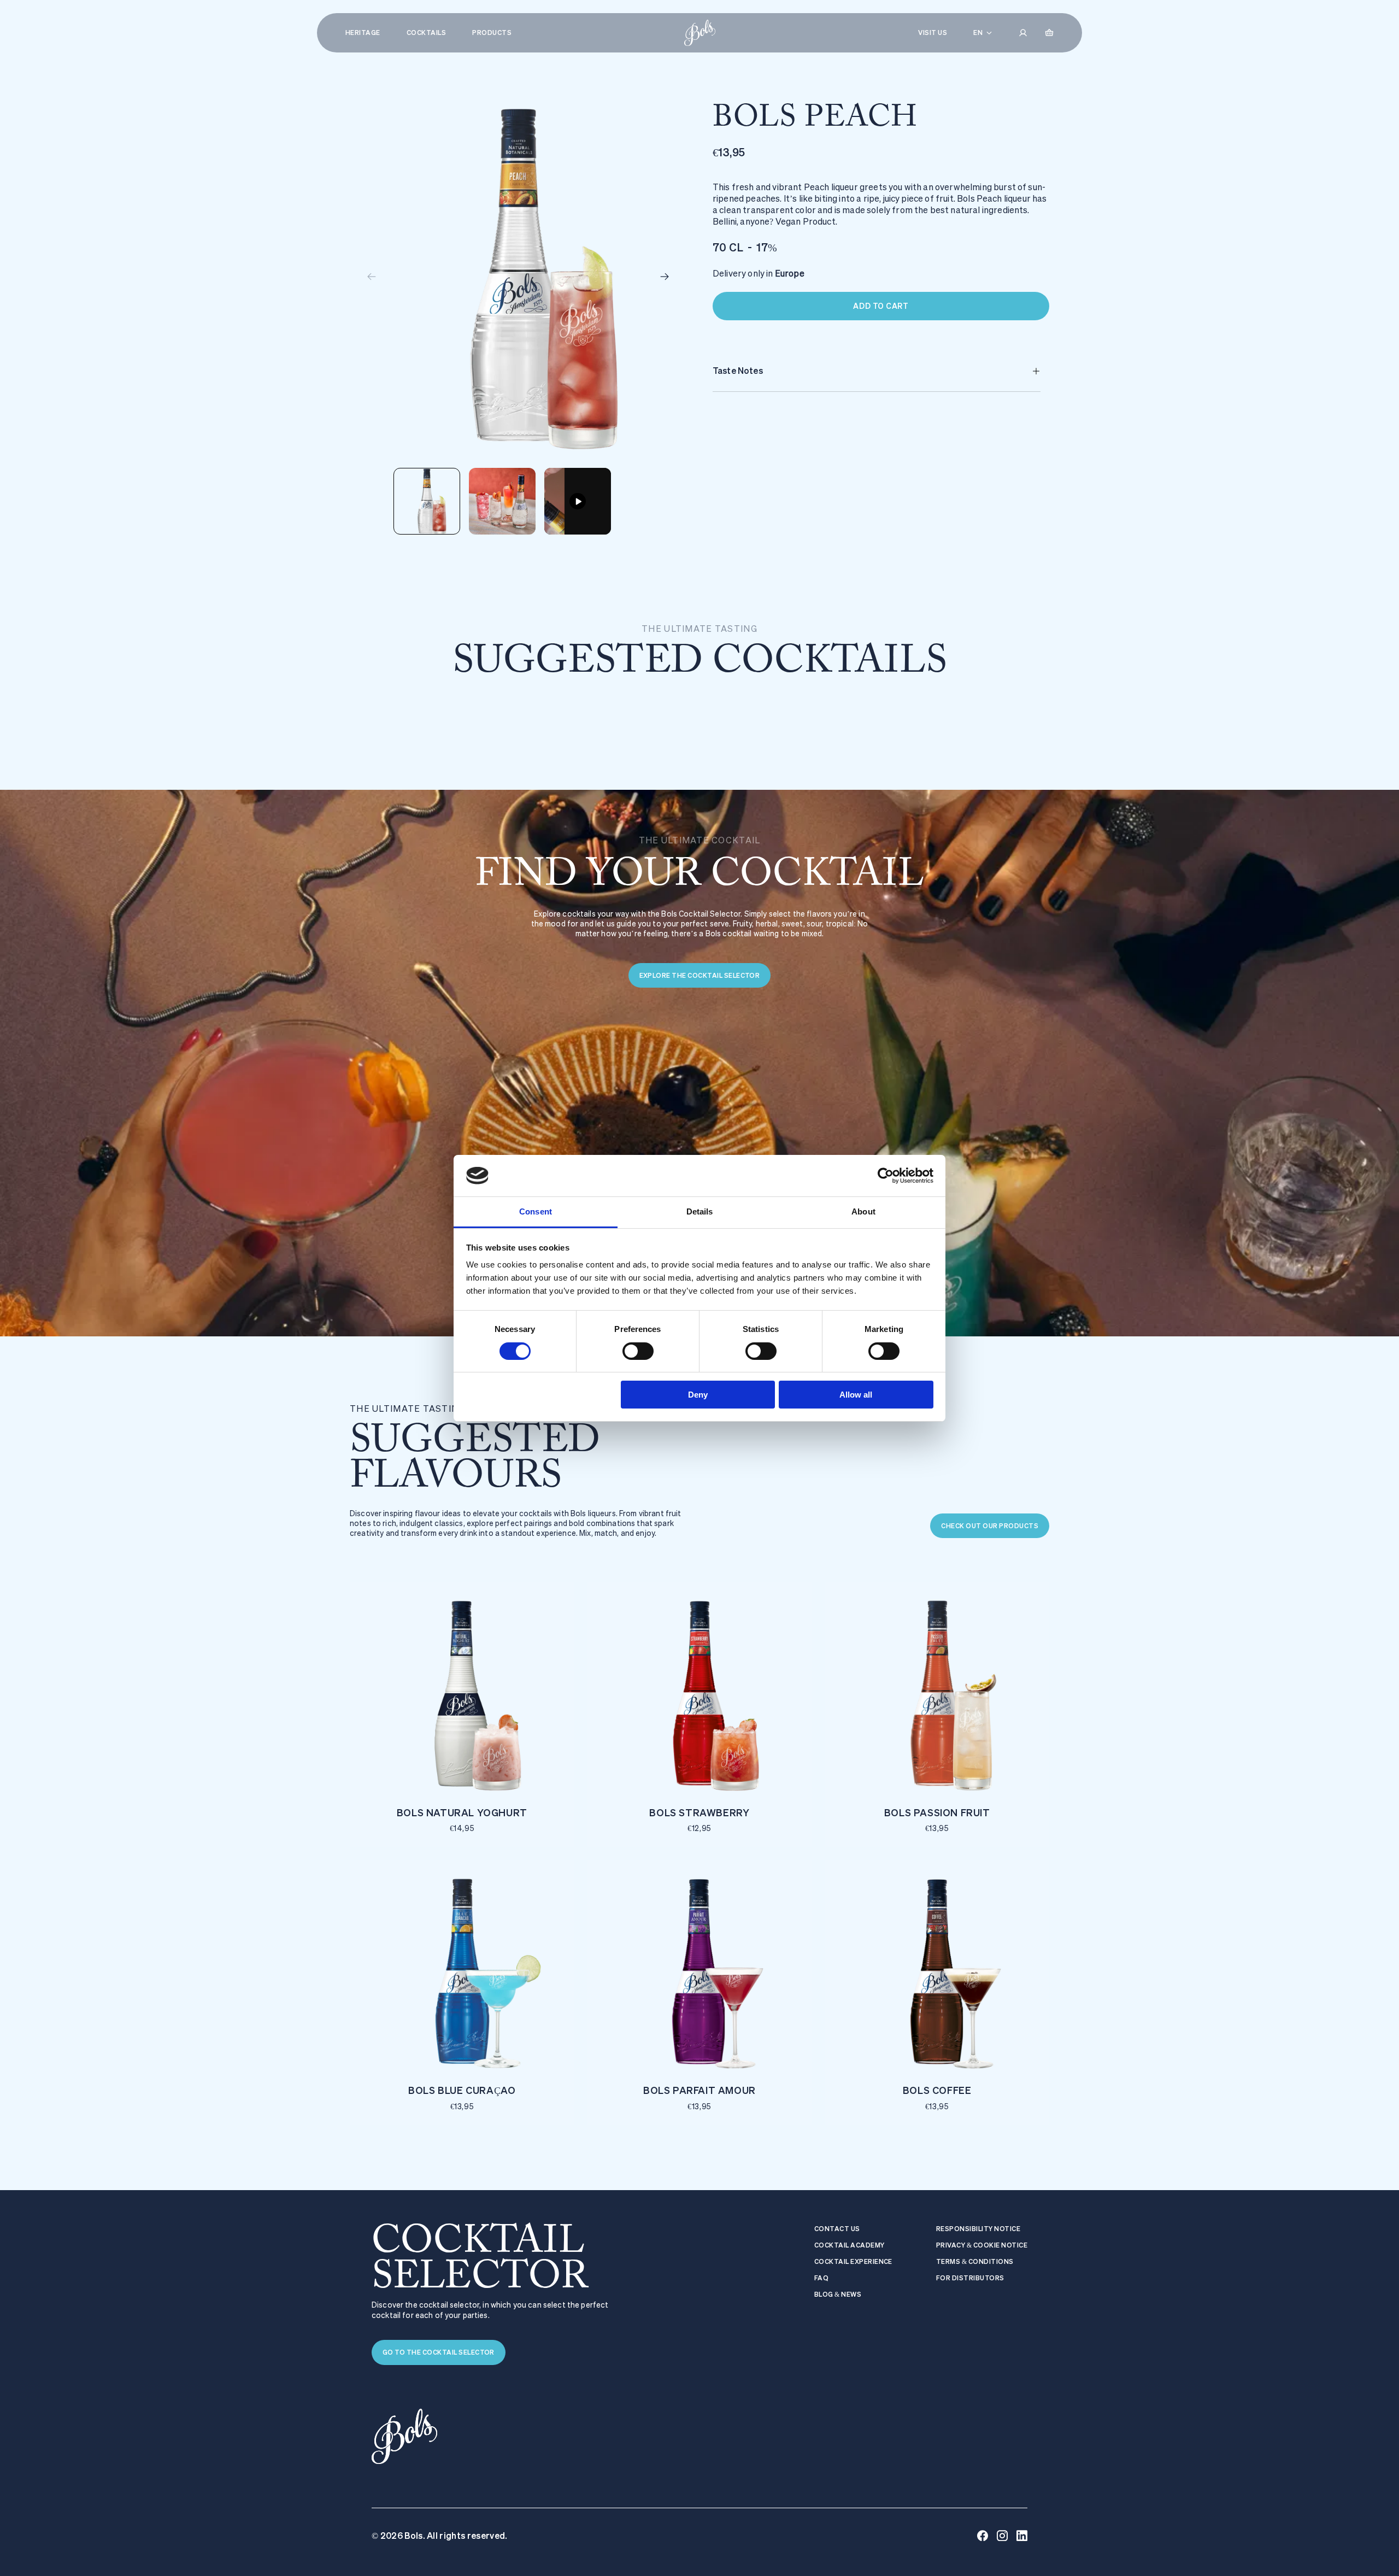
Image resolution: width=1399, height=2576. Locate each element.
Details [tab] (700, 1211)
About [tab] (863, 1211)
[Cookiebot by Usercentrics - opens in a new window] (886, 1176)
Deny (698, 1395)
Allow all (856, 1395)
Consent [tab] (536, 1211)
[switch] (638, 1351)
